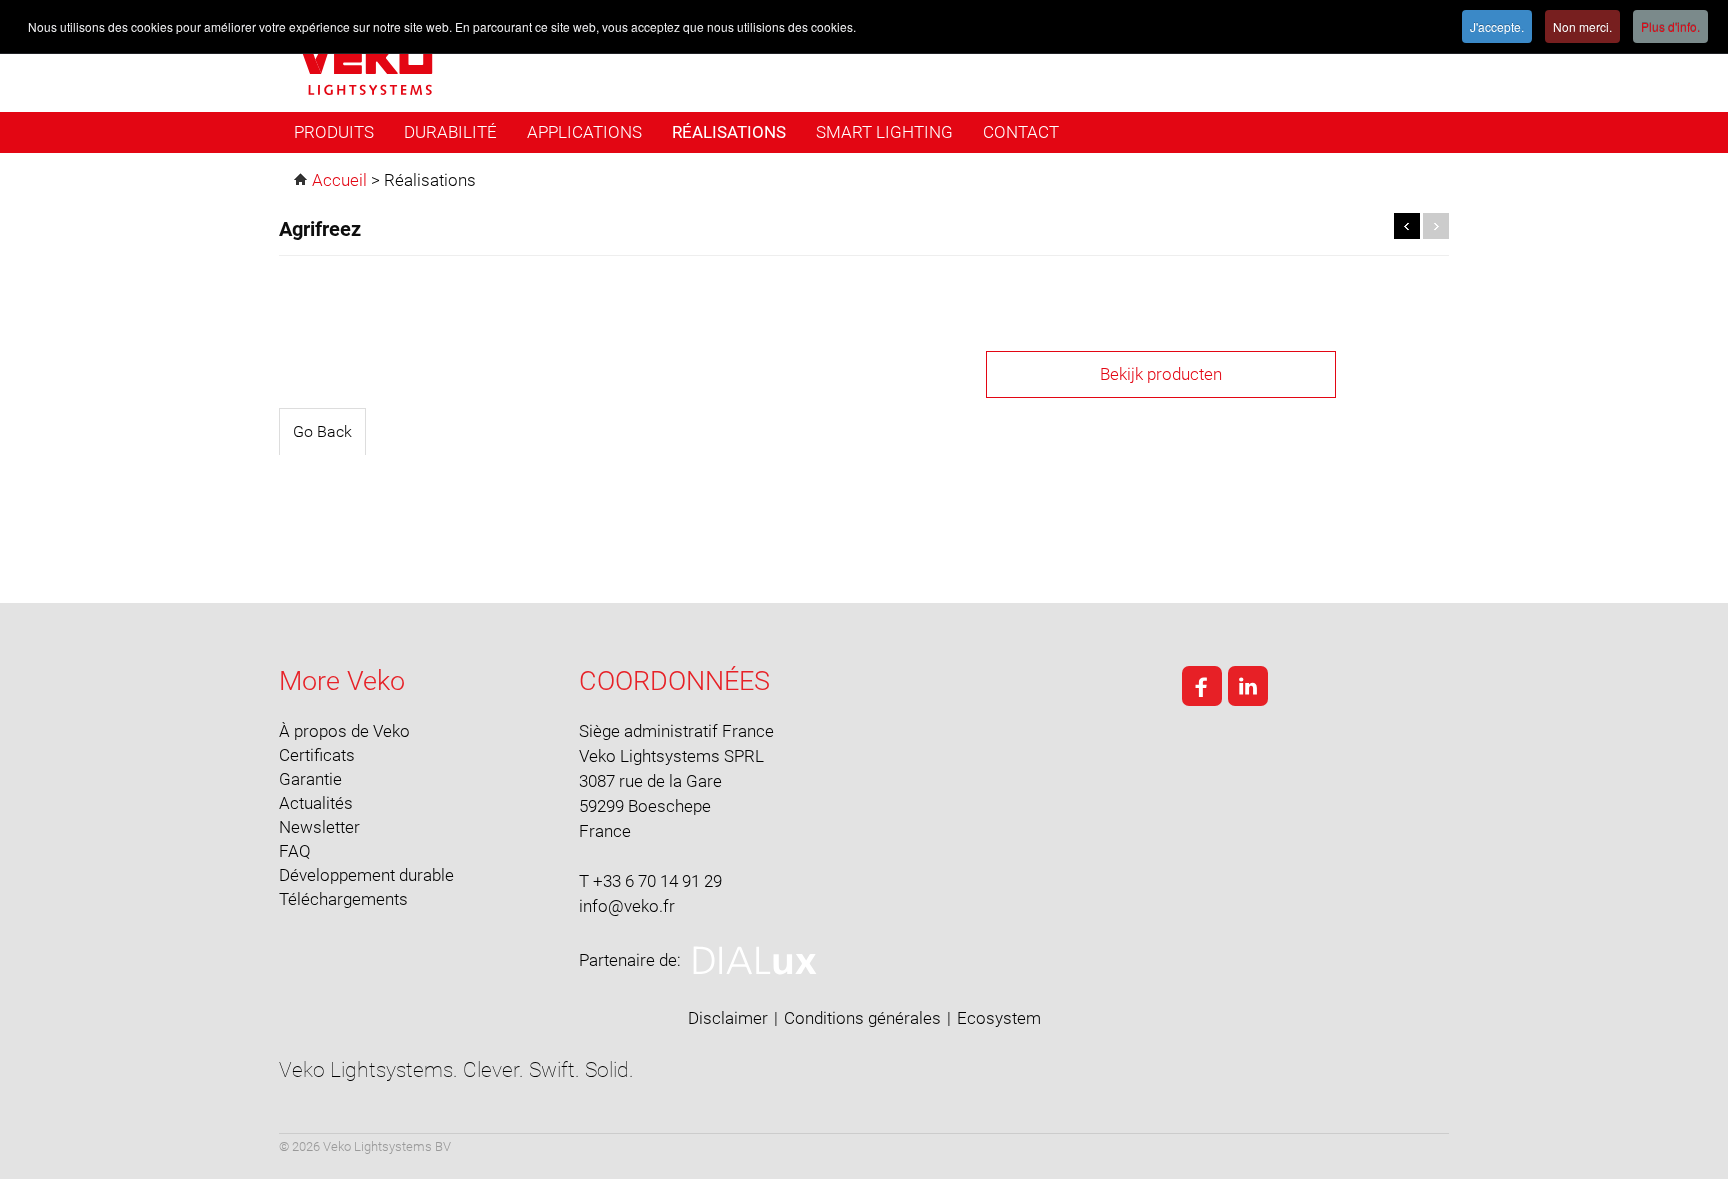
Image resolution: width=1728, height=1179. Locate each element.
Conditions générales (862, 1018)
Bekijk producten (1161, 374)
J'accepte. (1497, 26)
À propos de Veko (344, 731)
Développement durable (366, 875)
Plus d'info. (1670, 26)
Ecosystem (999, 1018)
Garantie (310, 779)
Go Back (322, 431)
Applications (584, 132)
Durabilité (450, 132)
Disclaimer (728, 1018)
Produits (334, 132)
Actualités (316, 803)
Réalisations (729, 132)
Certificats (317, 755)
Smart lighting (884, 132)
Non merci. (1582, 26)
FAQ (295, 851)
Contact (1021, 132)
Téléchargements (343, 899)
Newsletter (319, 827)
